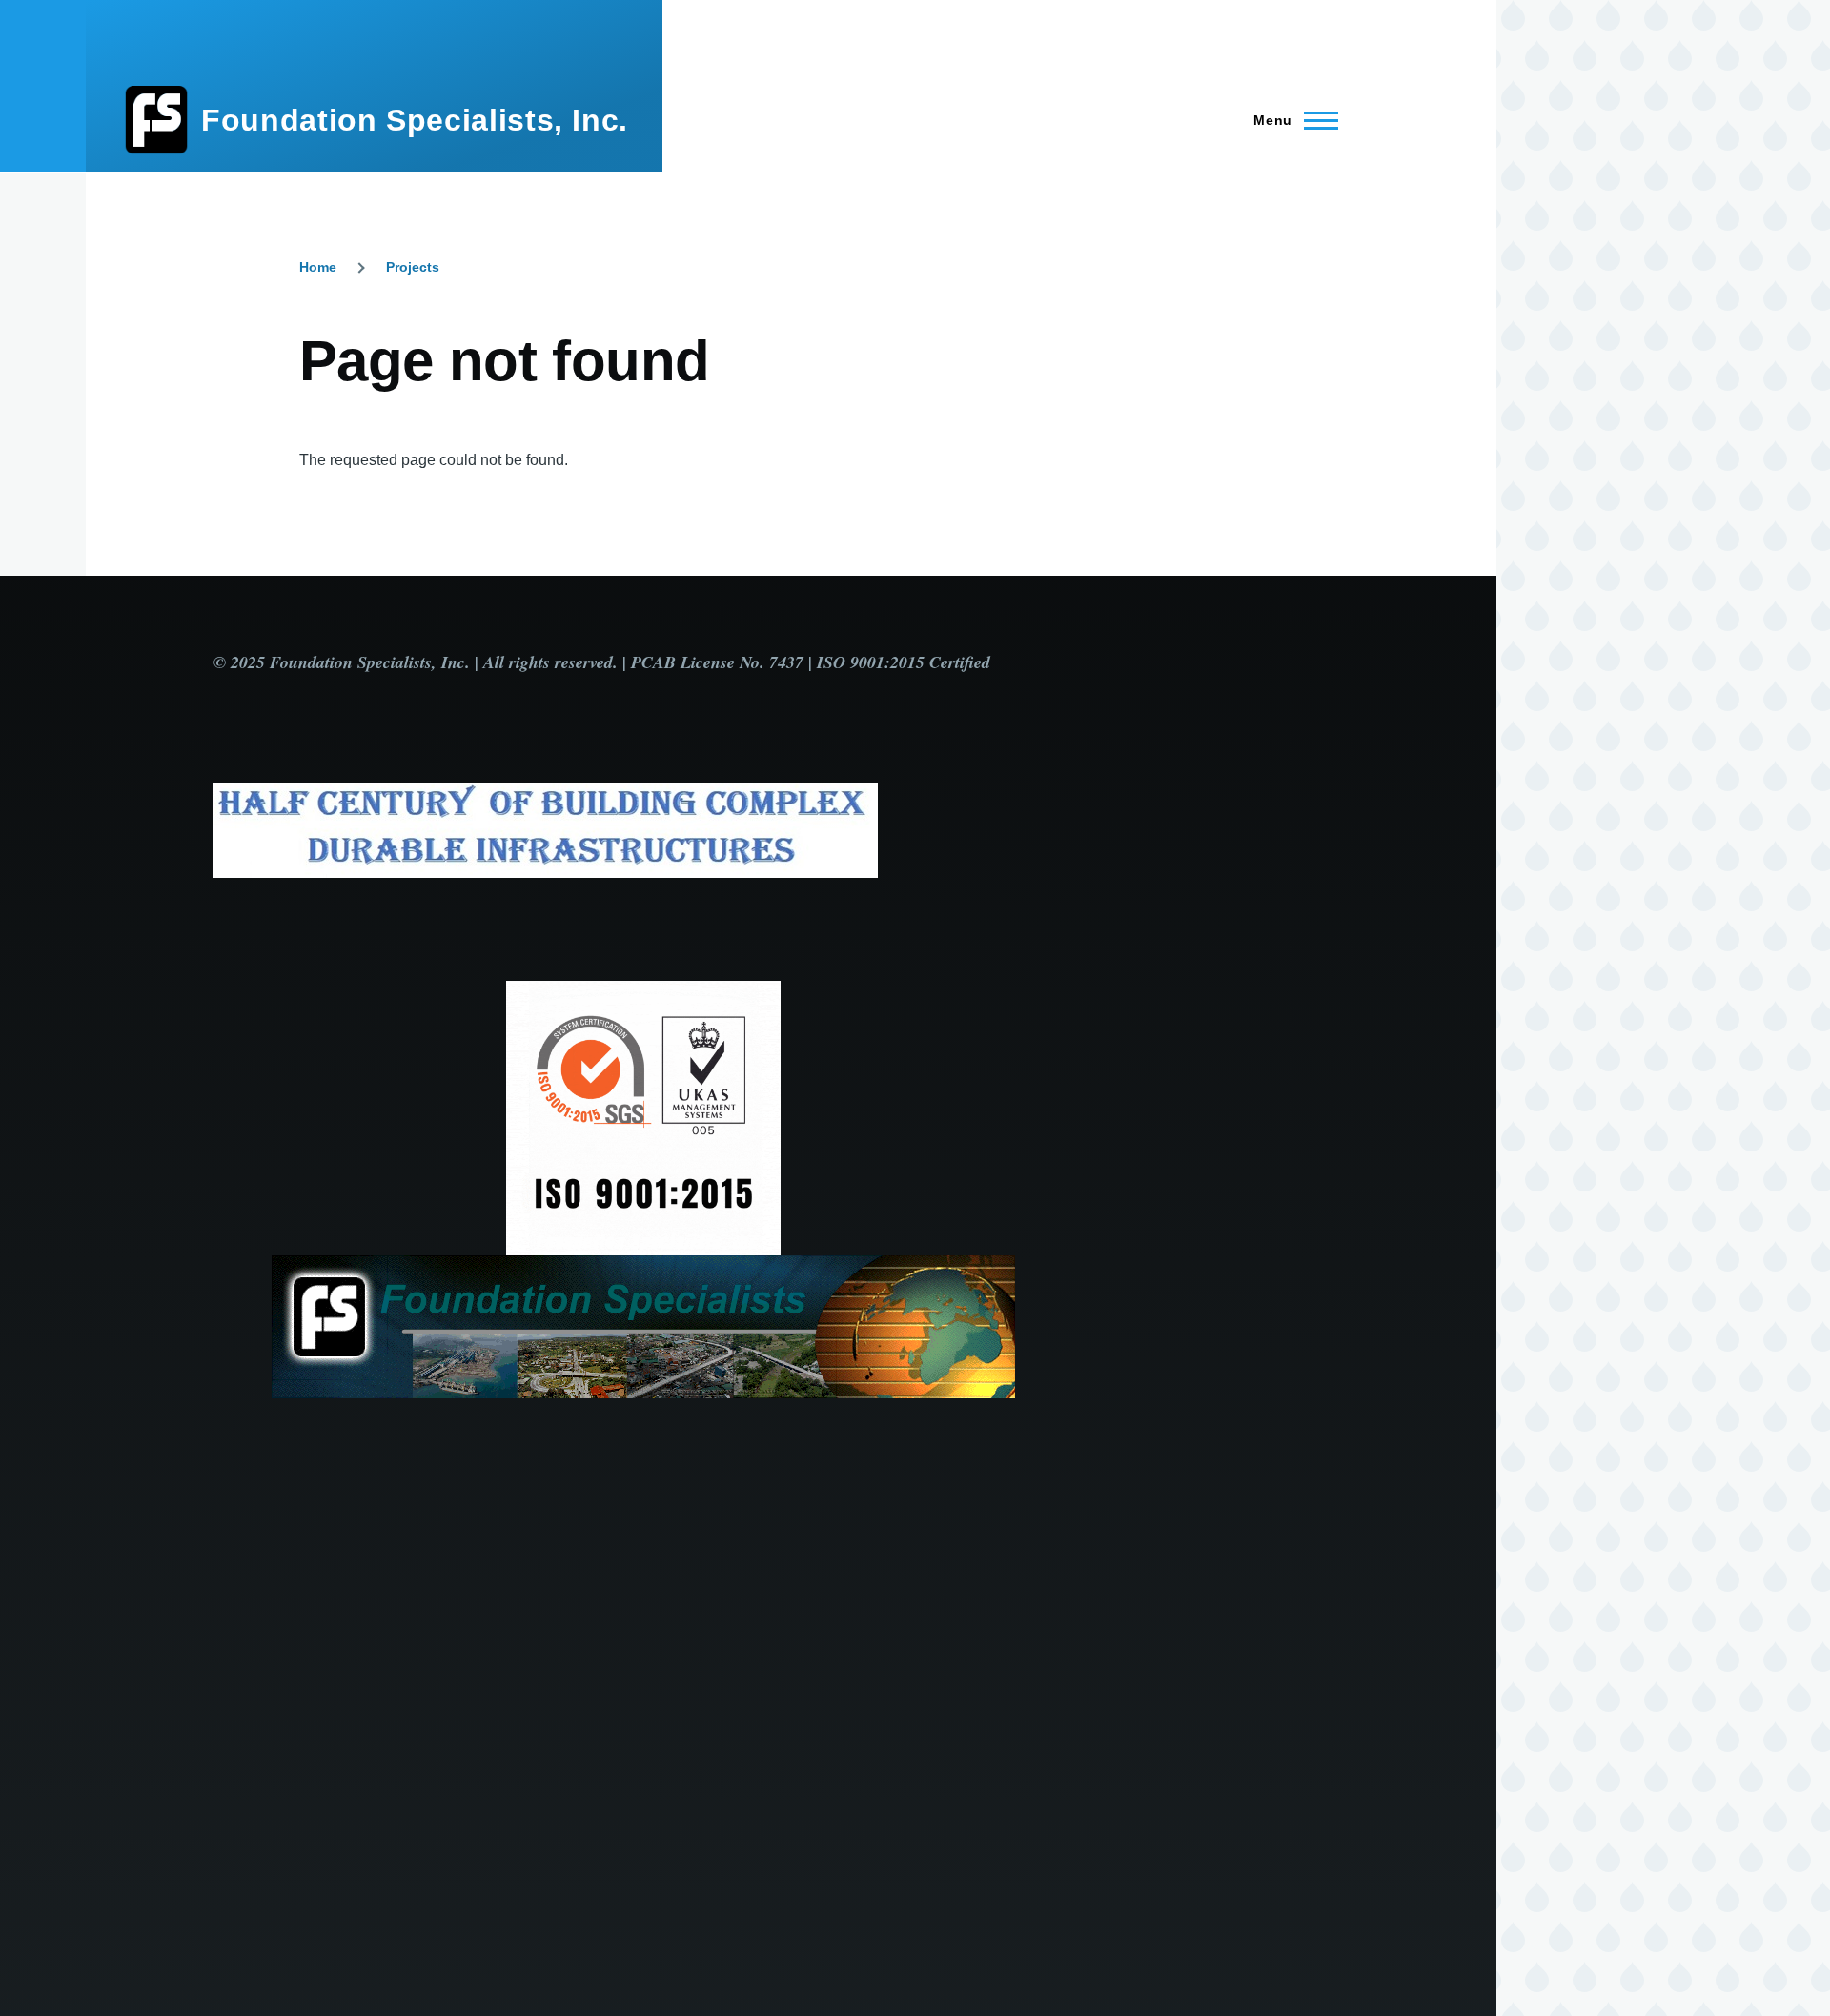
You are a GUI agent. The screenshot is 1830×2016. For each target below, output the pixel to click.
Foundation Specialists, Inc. (415, 120)
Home (318, 267)
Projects (413, 267)
